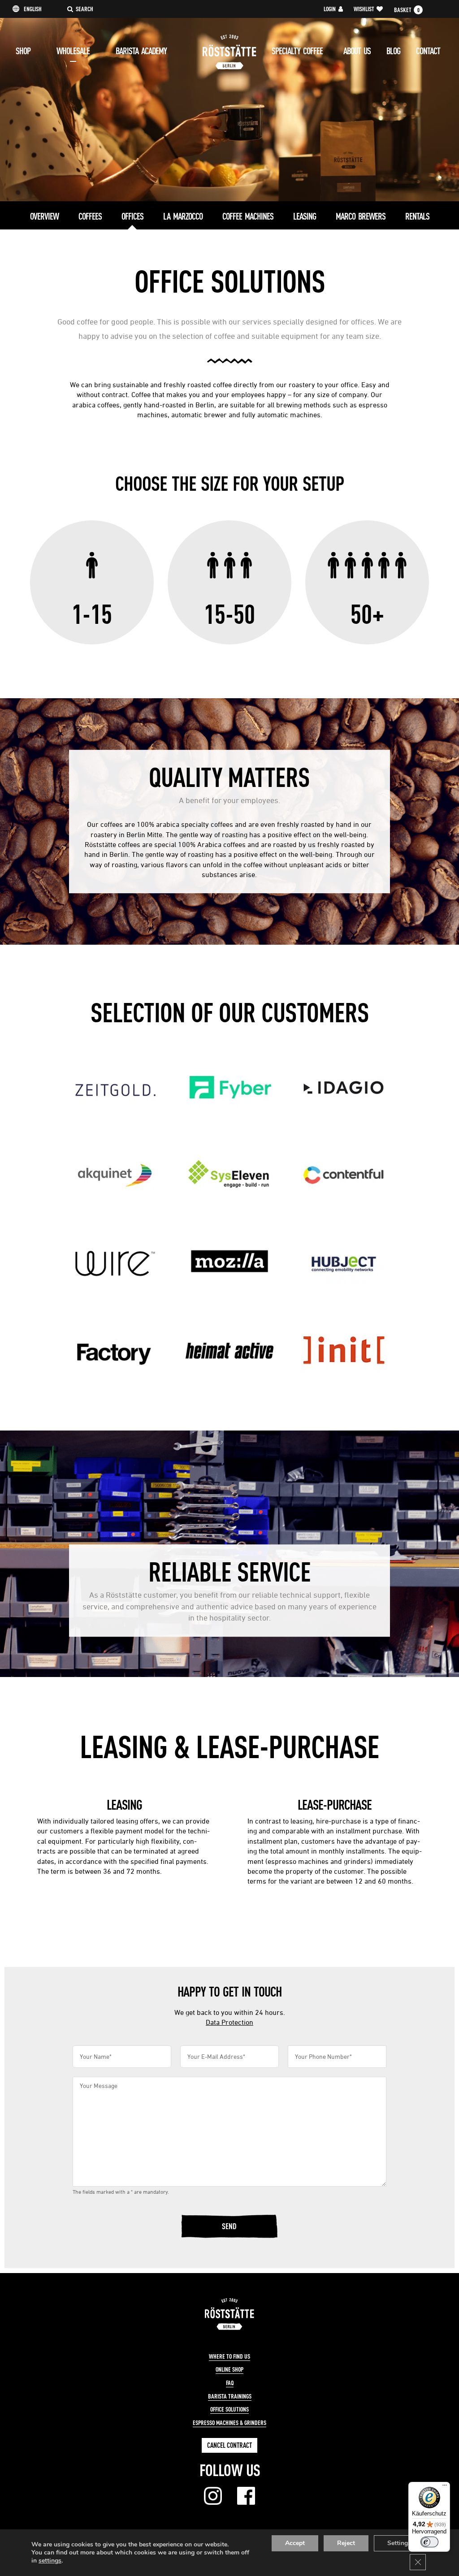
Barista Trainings (230, 2396)
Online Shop (229, 2369)
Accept (295, 2543)
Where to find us (229, 2356)
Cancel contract (229, 2445)
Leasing (305, 216)
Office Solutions (229, 2409)
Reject (346, 2543)
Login (330, 9)
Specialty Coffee (297, 51)
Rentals (417, 216)
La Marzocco (183, 216)
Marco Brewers (361, 216)
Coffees (90, 216)
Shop (23, 51)
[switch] (429, 2542)
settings (50, 2561)
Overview (44, 216)
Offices (132, 216)
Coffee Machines (248, 216)
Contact (428, 51)
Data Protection (229, 2022)
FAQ (230, 2383)
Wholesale (73, 51)
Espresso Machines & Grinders (229, 2423)
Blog (393, 51)
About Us (357, 51)
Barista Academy (141, 51)
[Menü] (445, 2487)
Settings (399, 2543)
